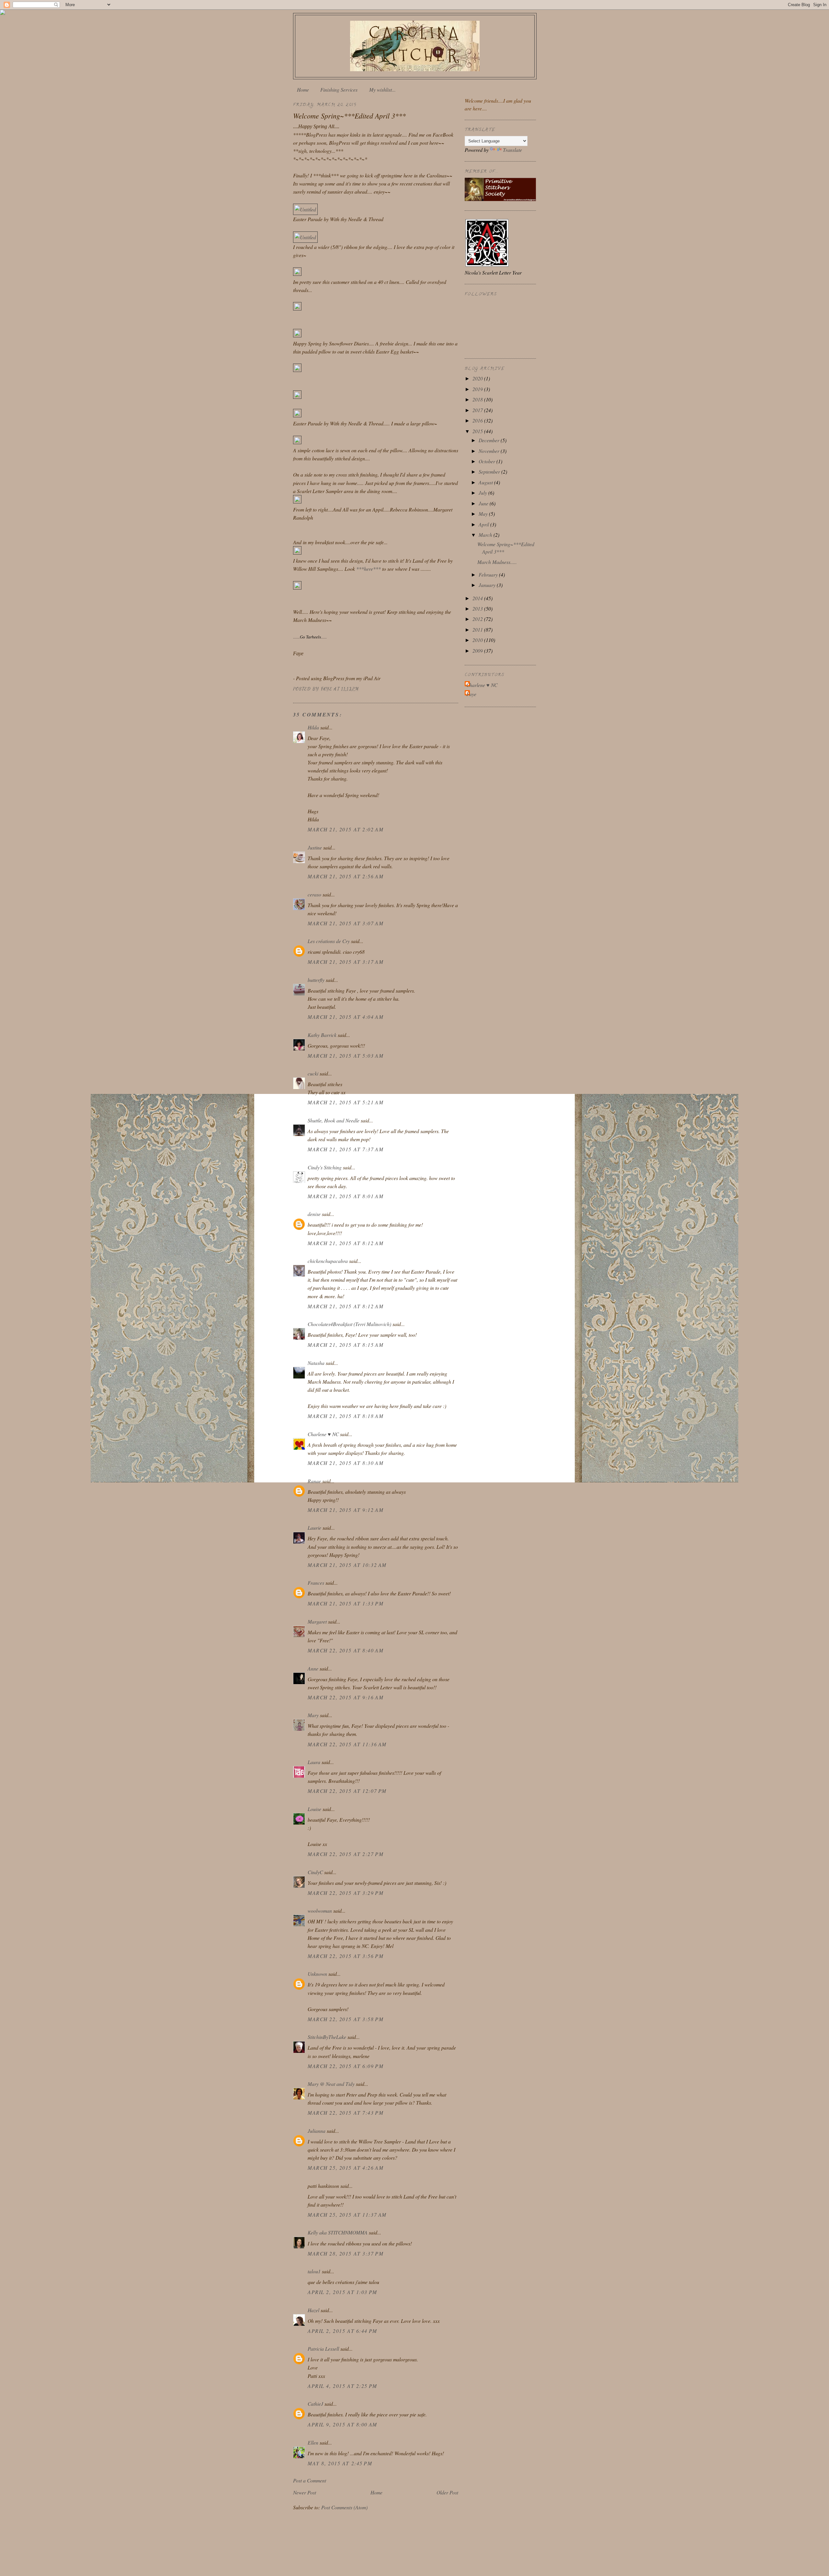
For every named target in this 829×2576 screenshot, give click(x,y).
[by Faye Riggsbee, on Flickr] (297, 274)
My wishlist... (382, 90)
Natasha (317, 1363)
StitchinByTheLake (327, 2037)
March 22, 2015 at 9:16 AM (346, 1697)
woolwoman (320, 1911)
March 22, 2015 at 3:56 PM (346, 1956)
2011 (478, 630)
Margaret (317, 1621)
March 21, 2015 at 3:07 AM (346, 923)
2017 (478, 410)
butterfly (316, 980)
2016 (478, 420)
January (488, 585)
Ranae (314, 1481)
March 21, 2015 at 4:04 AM (346, 1017)
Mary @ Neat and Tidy (331, 2084)
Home (303, 90)
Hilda (313, 727)
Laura (314, 1762)
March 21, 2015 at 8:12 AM (346, 1243)
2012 (478, 619)
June (484, 503)
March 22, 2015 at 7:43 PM (346, 2113)
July (483, 493)
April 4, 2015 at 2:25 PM (342, 2386)
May (484, 514)
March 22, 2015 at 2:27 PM (346, 1854)
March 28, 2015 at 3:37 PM (346, 2253)
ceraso (314, 894)
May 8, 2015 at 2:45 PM (340, 2463)
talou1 (314, 2271)
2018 (478, 399)
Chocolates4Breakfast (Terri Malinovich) (349, 1324)
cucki (313, 1073)
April (484, 524)
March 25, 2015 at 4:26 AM (346, 2168)
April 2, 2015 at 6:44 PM (342, 2331)
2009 (478, 651)
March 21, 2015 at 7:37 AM (346, 1149)
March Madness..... (497, 562)
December (490, 440)
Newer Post (305, 2492)
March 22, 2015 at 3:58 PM (346, 2019)
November (490, 451)
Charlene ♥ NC (323, 1434)
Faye (471, 694)
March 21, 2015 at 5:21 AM (346, 1102)
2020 (478, 378)
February (489, 574)
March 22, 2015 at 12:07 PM (347, 1791)
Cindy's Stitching (325, 1167)
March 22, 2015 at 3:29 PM (346, 1893)
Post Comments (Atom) (344, 2507)
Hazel (313, 2310)
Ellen (313, 2442)
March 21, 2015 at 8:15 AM (346, 1345)
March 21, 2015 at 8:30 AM (346, 1463)
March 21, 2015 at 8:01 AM (346, 1196)
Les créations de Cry (329, 941)
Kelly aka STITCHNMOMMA (338, 2232)
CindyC (315, 1872)
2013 (478, 608)
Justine (315, 847)
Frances (316, 1583)
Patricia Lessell (323, 2349)
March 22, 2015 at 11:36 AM (347, 1744)
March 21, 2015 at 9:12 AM (346, 1510)
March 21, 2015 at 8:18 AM (346, 1416)
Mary (313, 1715)
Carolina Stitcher (415, 44)
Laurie (314, 1528)
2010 (478, 640)
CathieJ (315, 2404)
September (490, 472)
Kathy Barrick (322, 1035)
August (486, 482)
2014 (478, 598)
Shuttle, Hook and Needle (334, 1120)
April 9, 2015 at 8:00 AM (342, 2424)
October (488, 461)
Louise (314, 1809)
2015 (478, 431)
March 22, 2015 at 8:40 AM (346, 1650)
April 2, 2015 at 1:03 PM (342, 2292)
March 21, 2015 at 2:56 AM (346, 876)
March (486, 535)
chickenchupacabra (328, 1261)
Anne (313, 1668)
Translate (512, 150)
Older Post (447, 2492)
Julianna (317, 2131)
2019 (478, 389)
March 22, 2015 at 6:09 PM (346, 2066)
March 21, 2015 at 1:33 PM (346, 1603)
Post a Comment (310, 2480)
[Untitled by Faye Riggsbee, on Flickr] (305, 209)
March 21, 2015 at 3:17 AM (346, 962)
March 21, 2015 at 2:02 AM (346, 829)
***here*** (369, 569)
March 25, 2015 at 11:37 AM (347, 2215)
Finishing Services (339, 90)
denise (314, 1214)
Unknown (317, 1974)
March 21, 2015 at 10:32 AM (347, 1565)
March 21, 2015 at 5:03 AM (346, 1056)
